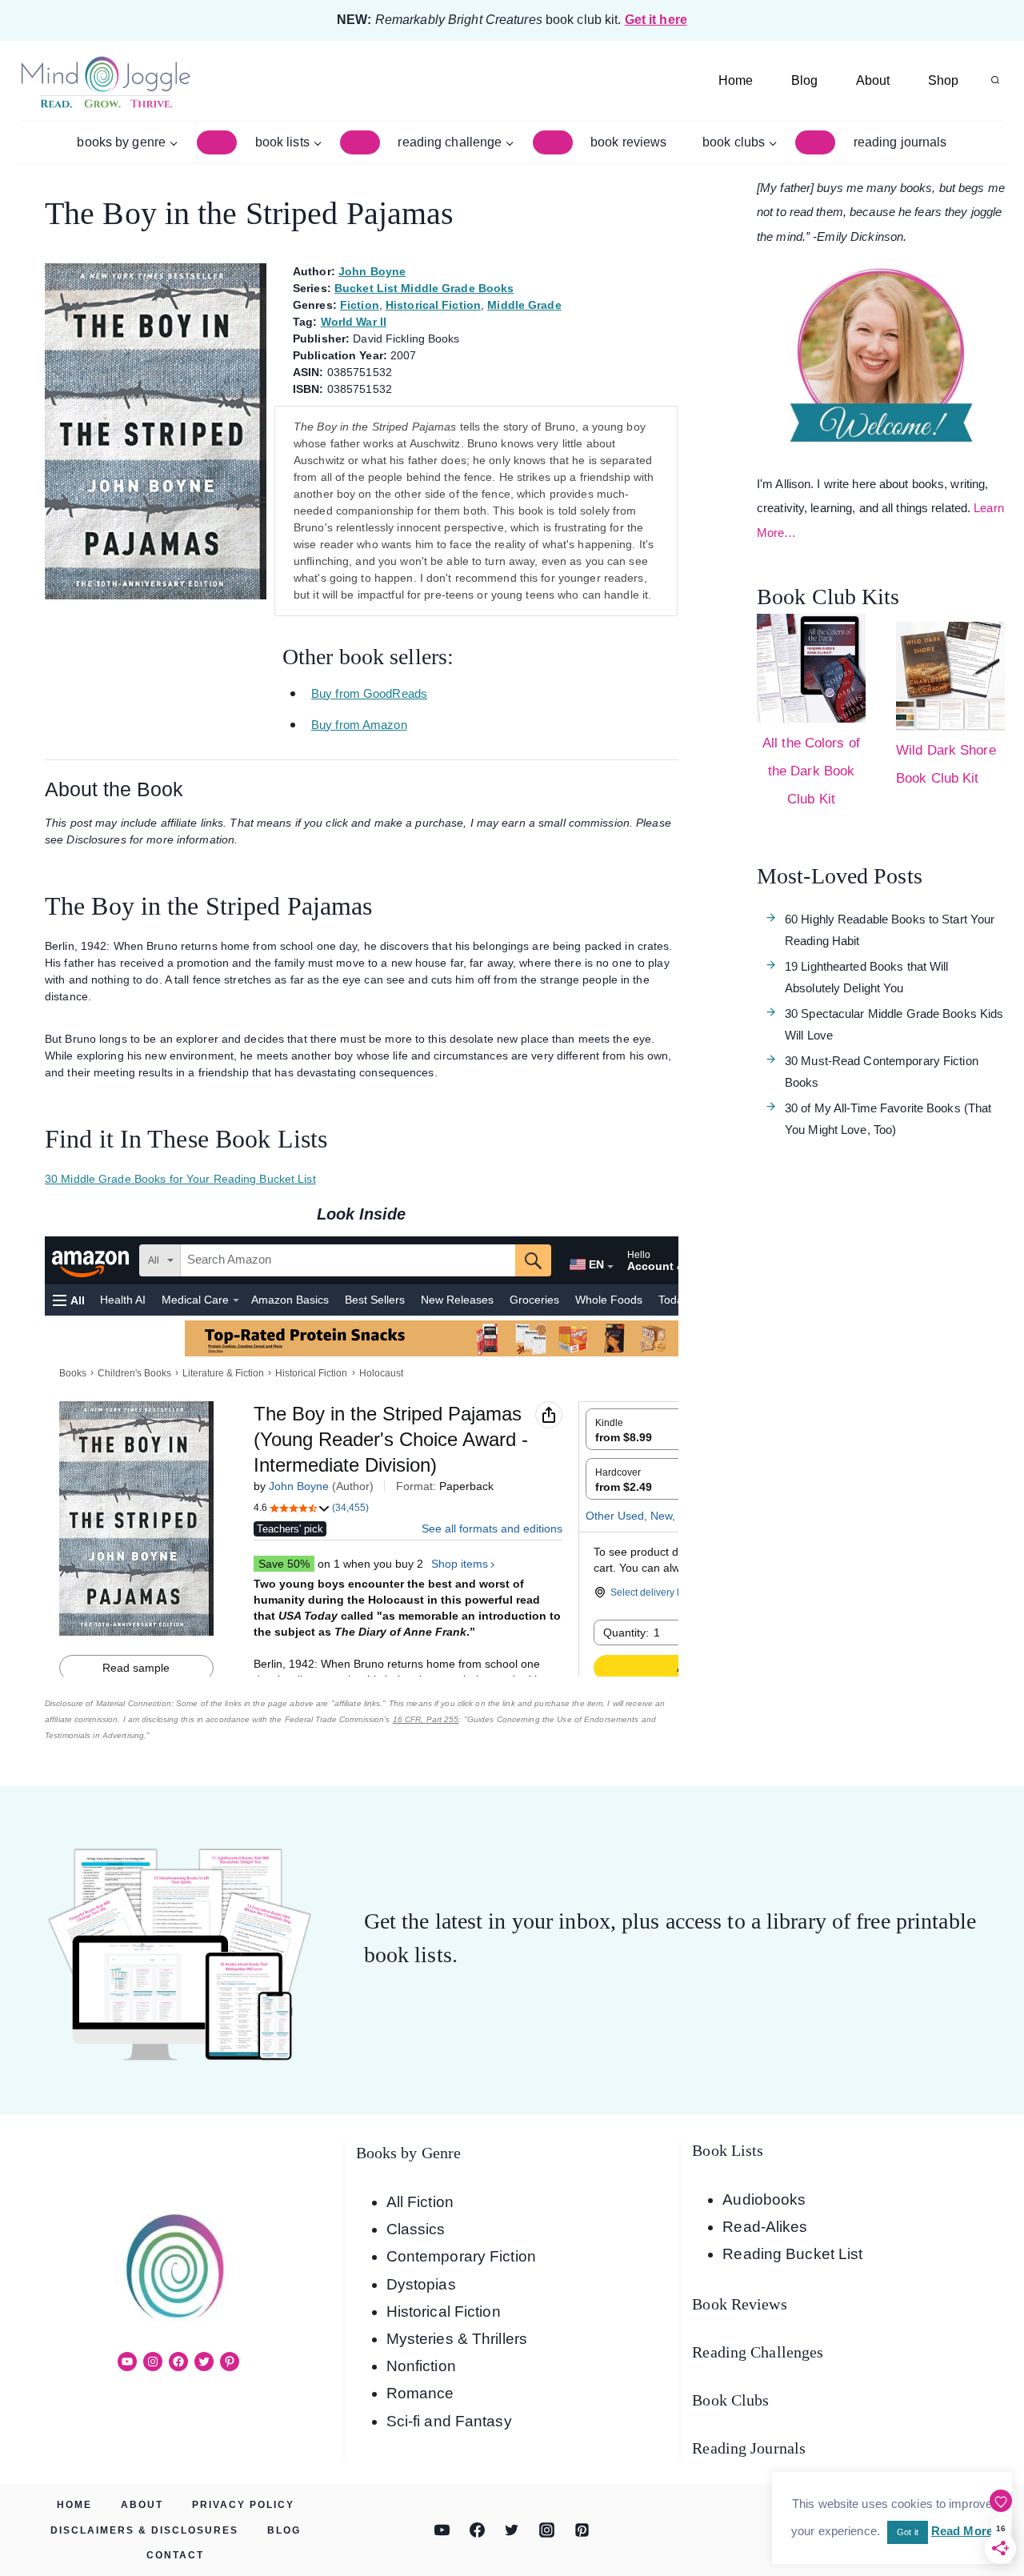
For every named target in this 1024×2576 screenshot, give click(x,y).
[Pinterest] (582, 2530)
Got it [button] (908, 2532)
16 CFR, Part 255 (426, 1719)
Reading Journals (900, 142)
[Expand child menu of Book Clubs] (815, 142)
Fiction (360, 305)
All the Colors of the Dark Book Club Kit (811, 771)
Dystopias (421, 2284)
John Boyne (372, 271)
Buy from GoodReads (369, 693)
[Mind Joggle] (105, 81)
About (873, 80)
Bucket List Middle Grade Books (424, 288)
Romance (420, 2393)
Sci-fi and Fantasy (449, 2421)
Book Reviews (628, 142)
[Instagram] (547, 2530)
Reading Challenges (758, 2352)
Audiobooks (764, 2199)
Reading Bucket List (792, 2254)
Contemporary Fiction (461, 2256)
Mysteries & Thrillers (457, 2339)
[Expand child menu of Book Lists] (360, 142)
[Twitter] (512, 2530)
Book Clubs (730, 2400)
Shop (943, 80)
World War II (354, 322)
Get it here (656, 20)
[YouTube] (442, 2530)
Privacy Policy (243, 2505)
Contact (175, 2555)
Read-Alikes (765, 2227)
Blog (804, 80)
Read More (962, 2531)
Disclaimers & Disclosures (144, 2530)
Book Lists (728, 2150)
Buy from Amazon (359, 725)
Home (736, 80)
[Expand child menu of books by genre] (217, 142)
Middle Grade (524, 305)
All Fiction (420, 2202)
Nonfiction (421, 2366)
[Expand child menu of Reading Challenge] (553, 142)
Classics (416, 2229)
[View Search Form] (995, 81)
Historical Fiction (433, 305)
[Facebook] (477, 2530)
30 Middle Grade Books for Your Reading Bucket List (180, 1179)
